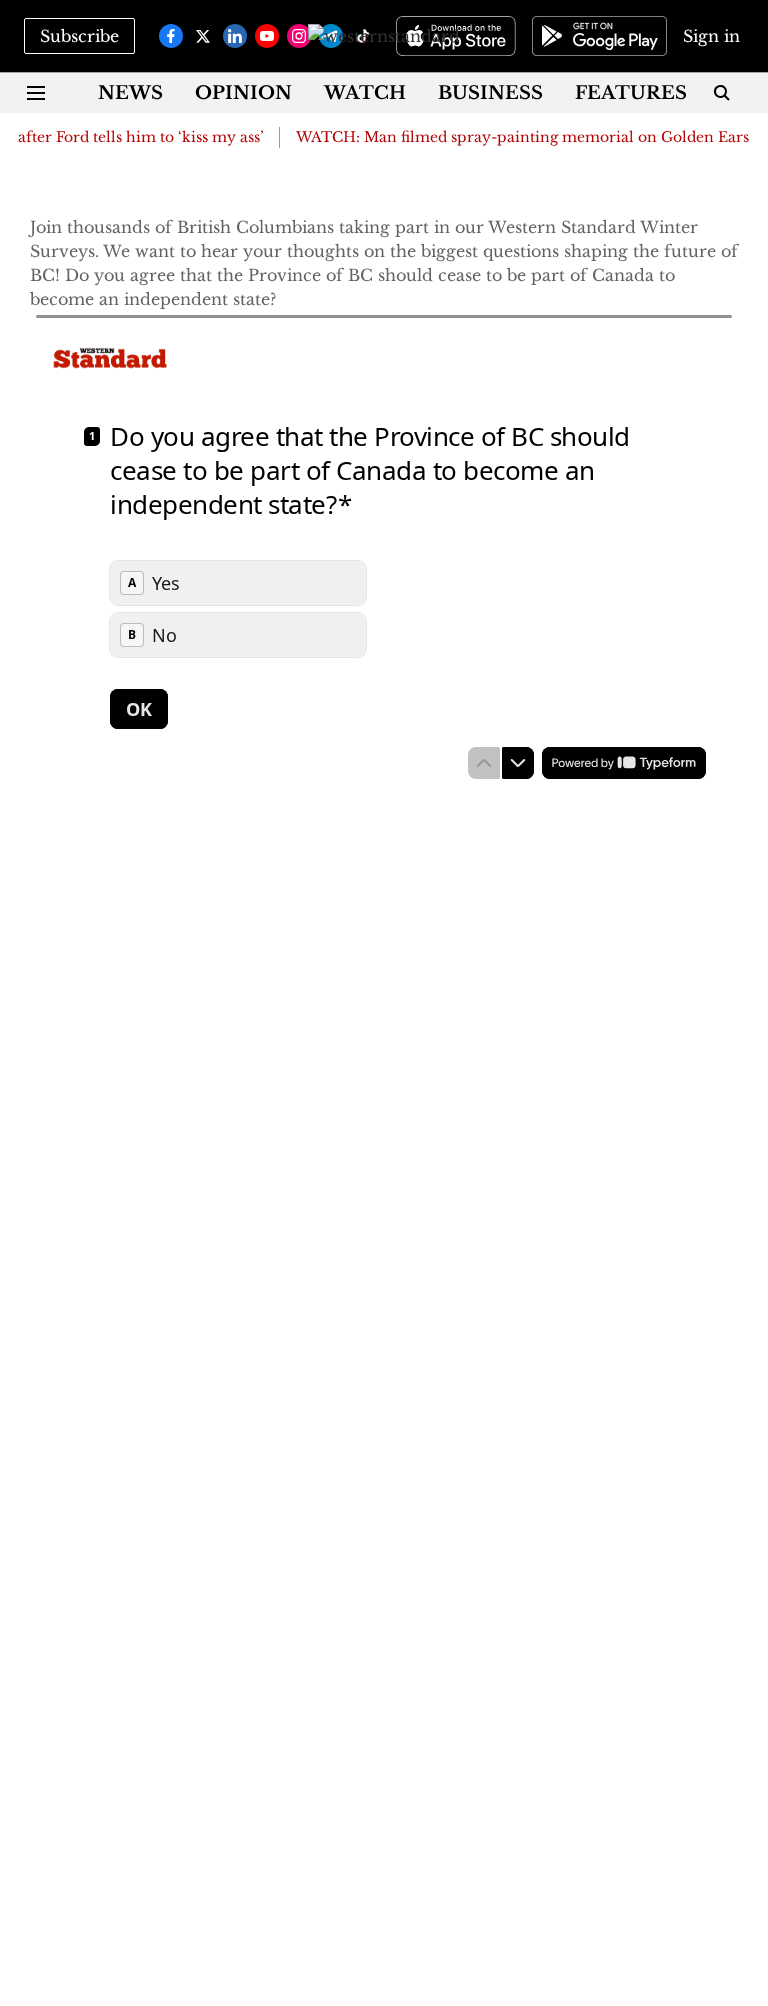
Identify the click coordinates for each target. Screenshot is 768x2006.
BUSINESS (490, 93)
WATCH (365, 93)
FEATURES (631, 93)
